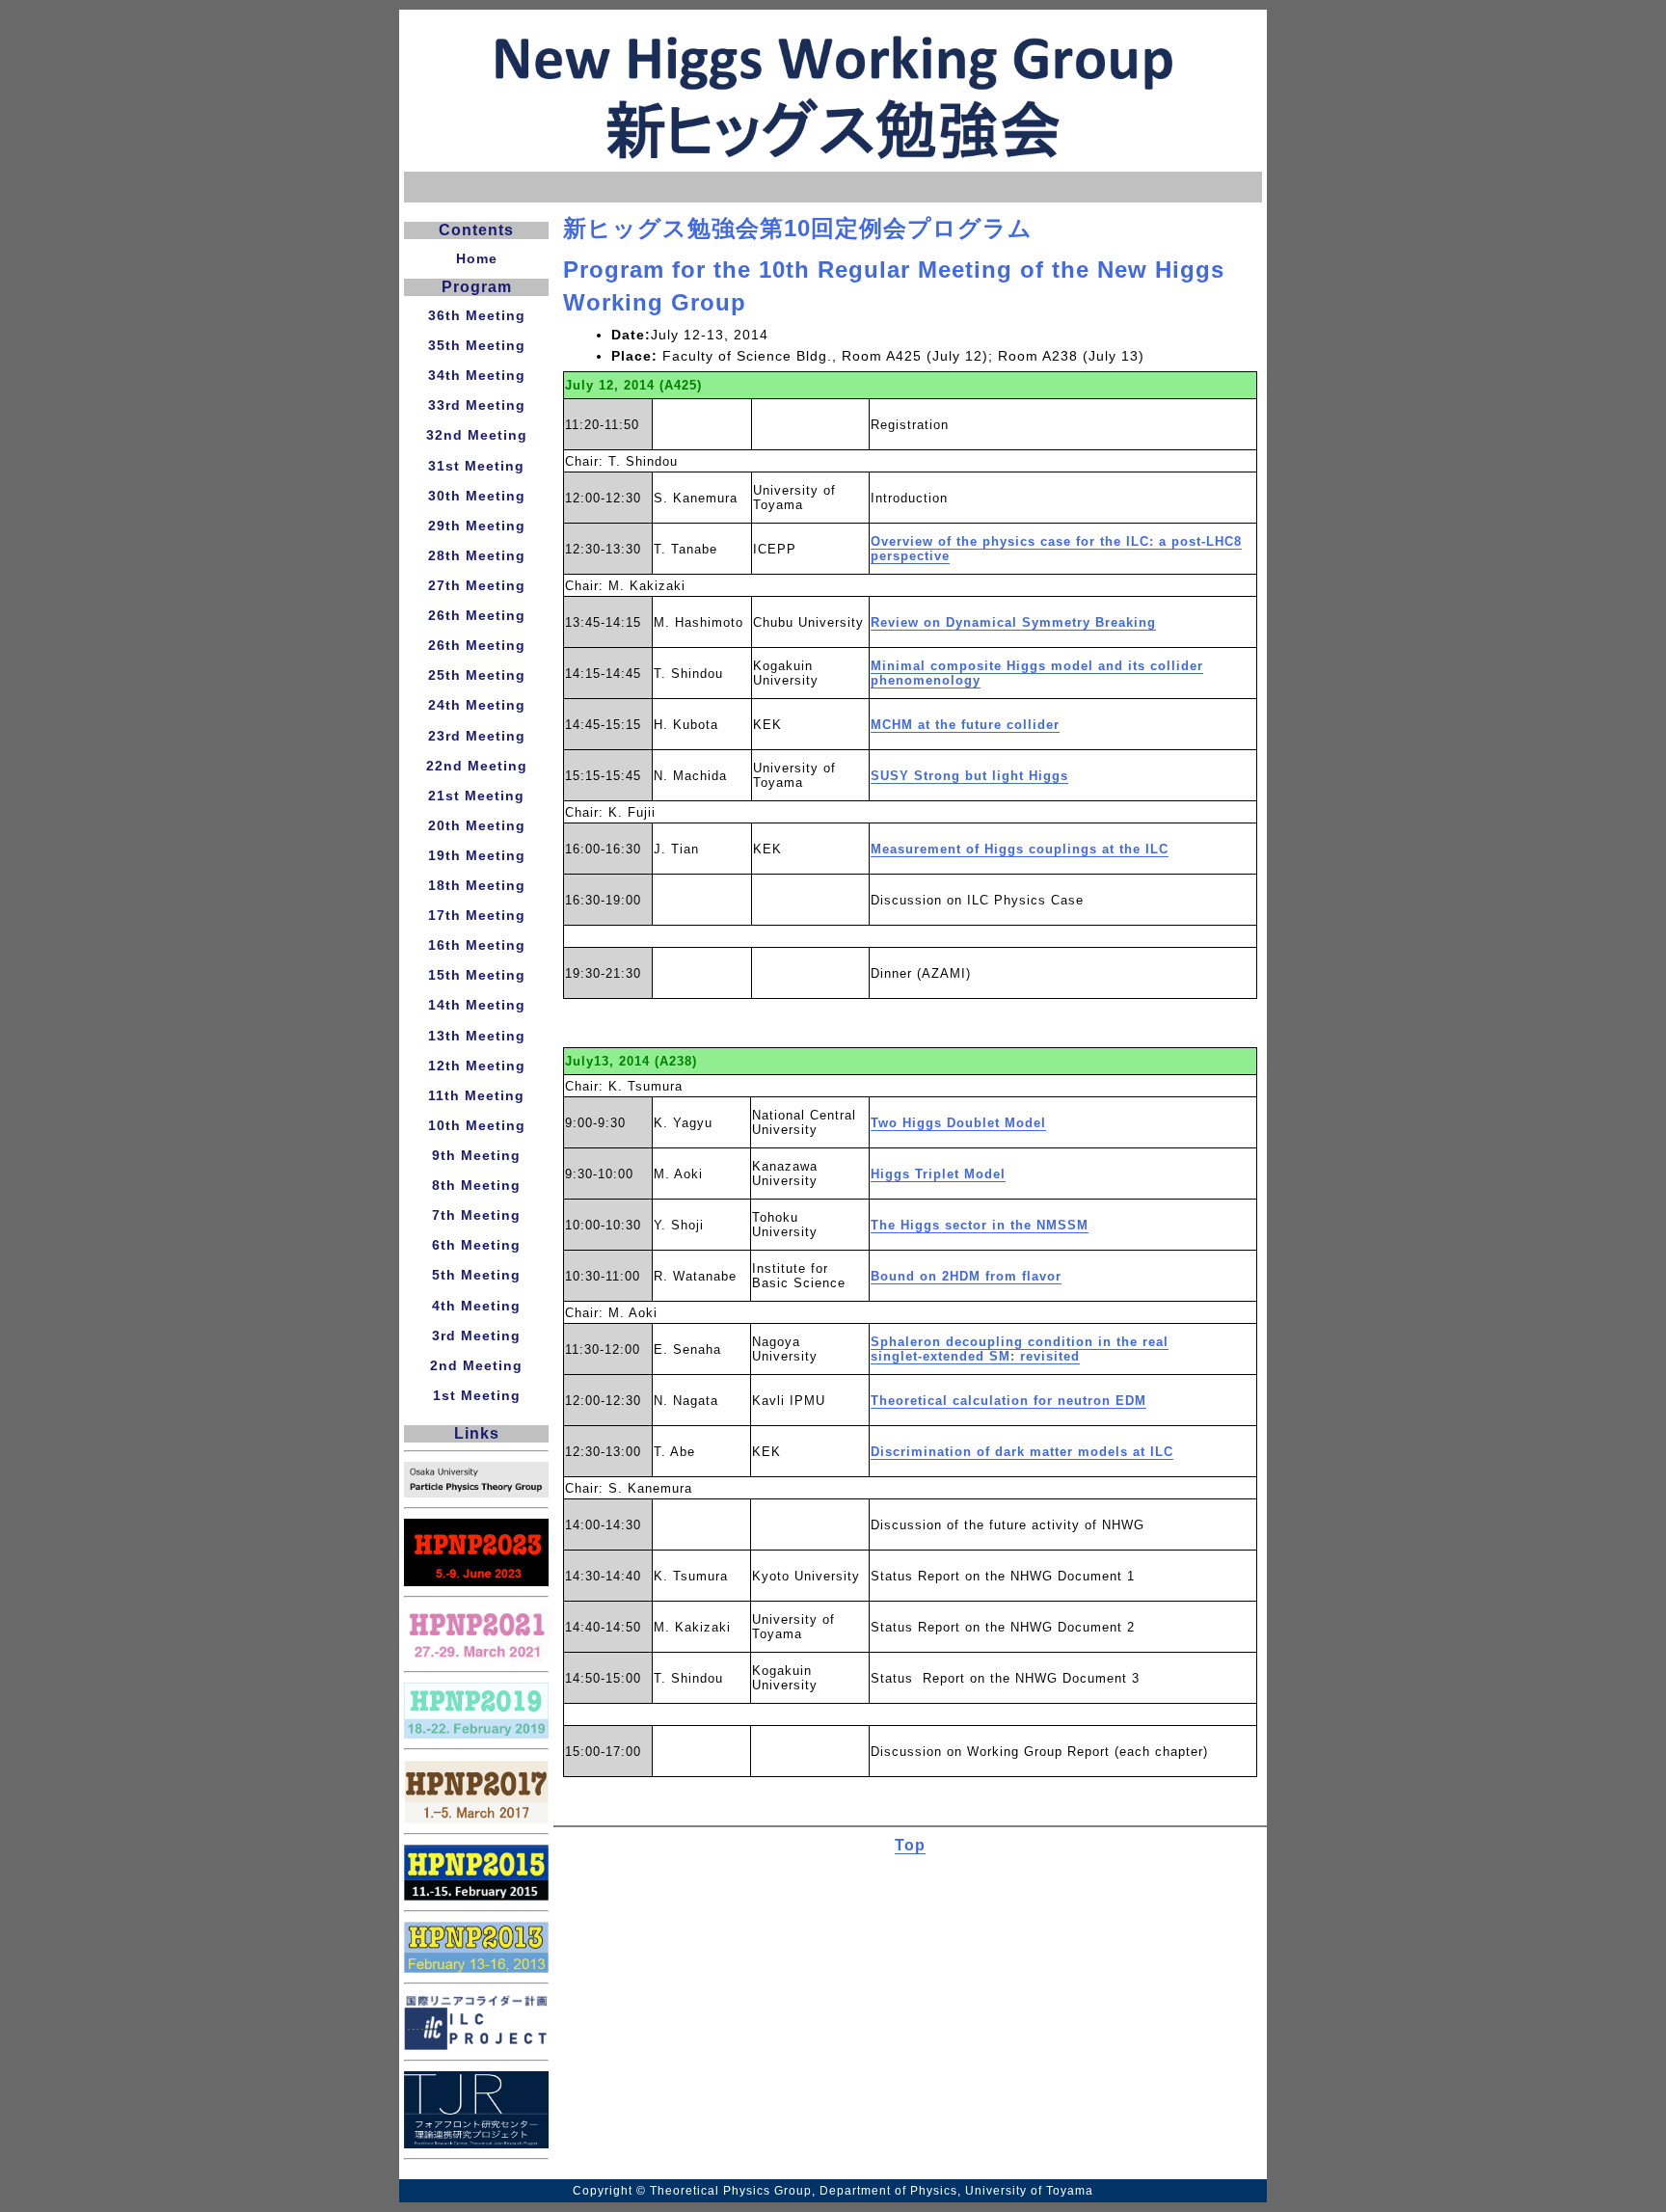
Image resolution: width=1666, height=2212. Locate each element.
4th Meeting (476, 1306)
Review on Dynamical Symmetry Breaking (1013, 622)
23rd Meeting (477, 736)
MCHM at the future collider (965, 725)
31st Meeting (476, 466)
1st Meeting (477, 1395)
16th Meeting (477, 945)
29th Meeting (477, 526)
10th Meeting (477, 1125)
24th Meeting (477, 705)
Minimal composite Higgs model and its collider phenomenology (1037, 673)
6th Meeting (476, 1245)
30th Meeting (477, 496)
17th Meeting (477, 915)
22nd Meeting (477, 766)
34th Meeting (477, 375)
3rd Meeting (476, 1335)
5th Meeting (476, 1275)
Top (910, 1845)
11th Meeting (476, 1095)
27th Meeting (477, 585)
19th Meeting (477, 855)
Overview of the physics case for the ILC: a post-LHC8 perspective (1056, 549)
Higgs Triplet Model (938, 1174)
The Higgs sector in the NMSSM (980, 1225)
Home (477, 258)
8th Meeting (476, 1185)
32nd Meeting (477, 435)
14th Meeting (477, 1005)
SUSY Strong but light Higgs (969, 776)
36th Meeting (477, 315)
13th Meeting (477, 1036)
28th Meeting (477, 555)
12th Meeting (477, 1066)
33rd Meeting (477, 405)
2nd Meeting (476, 1365)
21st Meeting (476, 796)
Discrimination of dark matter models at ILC (1022, 1452)
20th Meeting (477, 825)
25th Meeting (477, 675)
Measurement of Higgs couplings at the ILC (1020, 849)
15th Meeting (477, 975)
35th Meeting (477, 345)
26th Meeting (477, 615)
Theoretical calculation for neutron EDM (1008, 1401)
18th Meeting (477, 885)
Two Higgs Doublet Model (958, 1123)
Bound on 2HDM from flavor (966, 1276)
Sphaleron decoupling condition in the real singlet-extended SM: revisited (1020, 1349)
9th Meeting (476, 1155)
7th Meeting (476, 1215)
